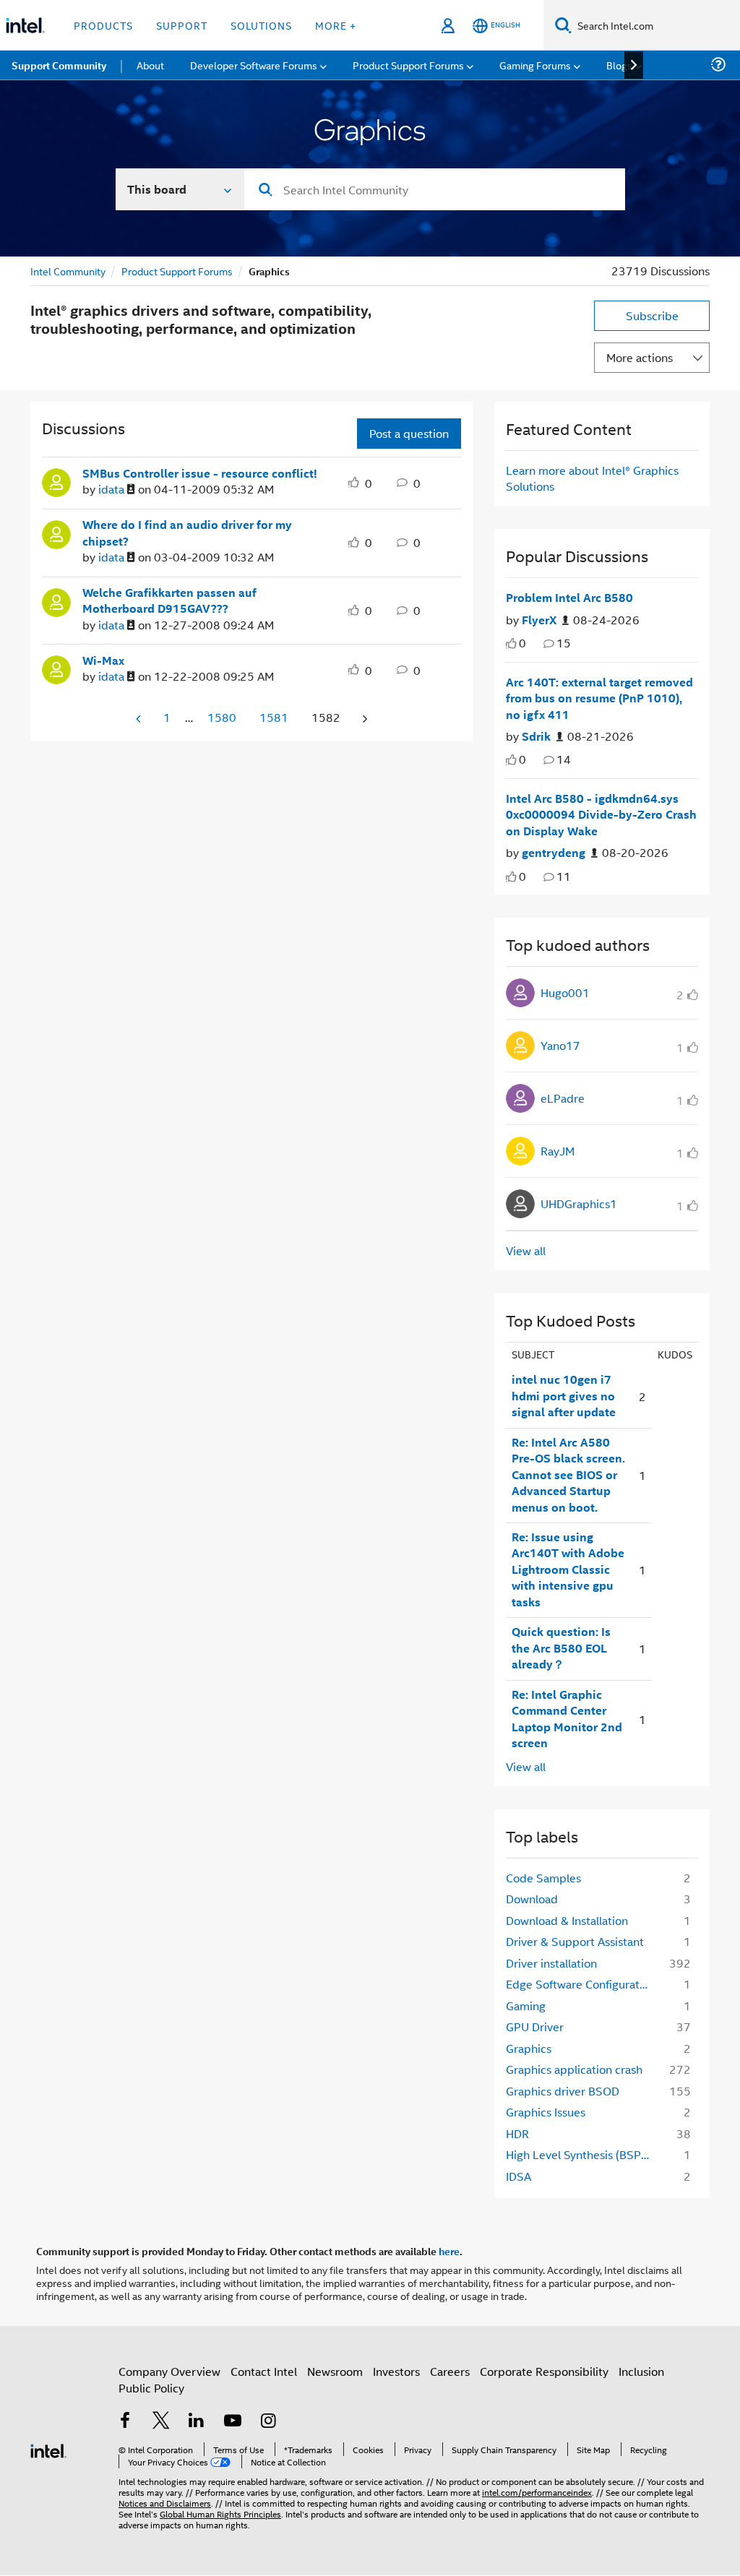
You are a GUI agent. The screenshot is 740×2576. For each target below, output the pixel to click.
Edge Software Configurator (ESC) (583, 1984)
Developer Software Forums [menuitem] (254, 65)
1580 (222, 717)
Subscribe (652, 315)
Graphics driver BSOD (563, 2091)
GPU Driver (535, 2026)
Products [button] (103, 25)
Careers (450, 2371)
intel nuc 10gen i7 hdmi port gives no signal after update (564, 1396)
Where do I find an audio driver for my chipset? (187, 533)
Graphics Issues (546, 2112)
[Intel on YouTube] (233, 2422)
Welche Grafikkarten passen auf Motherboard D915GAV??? (169, 601)
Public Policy (151, 2388)
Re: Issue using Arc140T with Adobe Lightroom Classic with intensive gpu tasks (568, 1569)
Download (532, 1899)
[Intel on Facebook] (125, 2422)
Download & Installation (567, 1920)
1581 (274, 717)
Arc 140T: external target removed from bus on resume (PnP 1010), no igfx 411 (599, 698)
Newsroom (335, 2371)
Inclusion (641, 2371)
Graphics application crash (574, 2069)
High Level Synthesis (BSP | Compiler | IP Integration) (583, 2154)
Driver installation (551, 1963)
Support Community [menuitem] (59, 65)
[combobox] (435, 189)
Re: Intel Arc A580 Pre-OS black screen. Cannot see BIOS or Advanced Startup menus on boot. (568, 1475)
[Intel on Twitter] (161, 2422)
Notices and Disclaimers (165, 2503)
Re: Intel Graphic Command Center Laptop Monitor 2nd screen (567, 1719)
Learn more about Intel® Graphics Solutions (592, 478)
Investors (396, 2371)
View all (526, 1250)
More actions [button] (640, 357)
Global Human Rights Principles (220, 2513)
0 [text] (522, 643)
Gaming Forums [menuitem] (535, 65)
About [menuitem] (150, 65)
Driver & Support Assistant (575, 1941)
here (449, 2251)
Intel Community (68, 271)
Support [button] (182, 25)
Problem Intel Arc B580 (569, 598)
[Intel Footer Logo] (48, 2449)
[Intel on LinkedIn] (197, 2422)
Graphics (529, 2048)
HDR (517, 2133)
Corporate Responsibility (544, 2371)
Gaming (526, 2006)
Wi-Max (103, 660)
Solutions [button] (261, 25)
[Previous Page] (139, 719)
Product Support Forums (177, 271)
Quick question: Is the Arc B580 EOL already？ (561, 1648)
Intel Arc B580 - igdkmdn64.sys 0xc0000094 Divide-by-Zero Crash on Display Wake (601, 815)
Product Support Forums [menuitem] (408, 65)
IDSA (519, 2176)
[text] (511, 643)
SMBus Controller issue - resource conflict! (200, 473)
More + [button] (336, 25)
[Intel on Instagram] (268, 2422)
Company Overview (169, 2371)
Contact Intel (264, 2371)
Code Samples (543, 1878)
